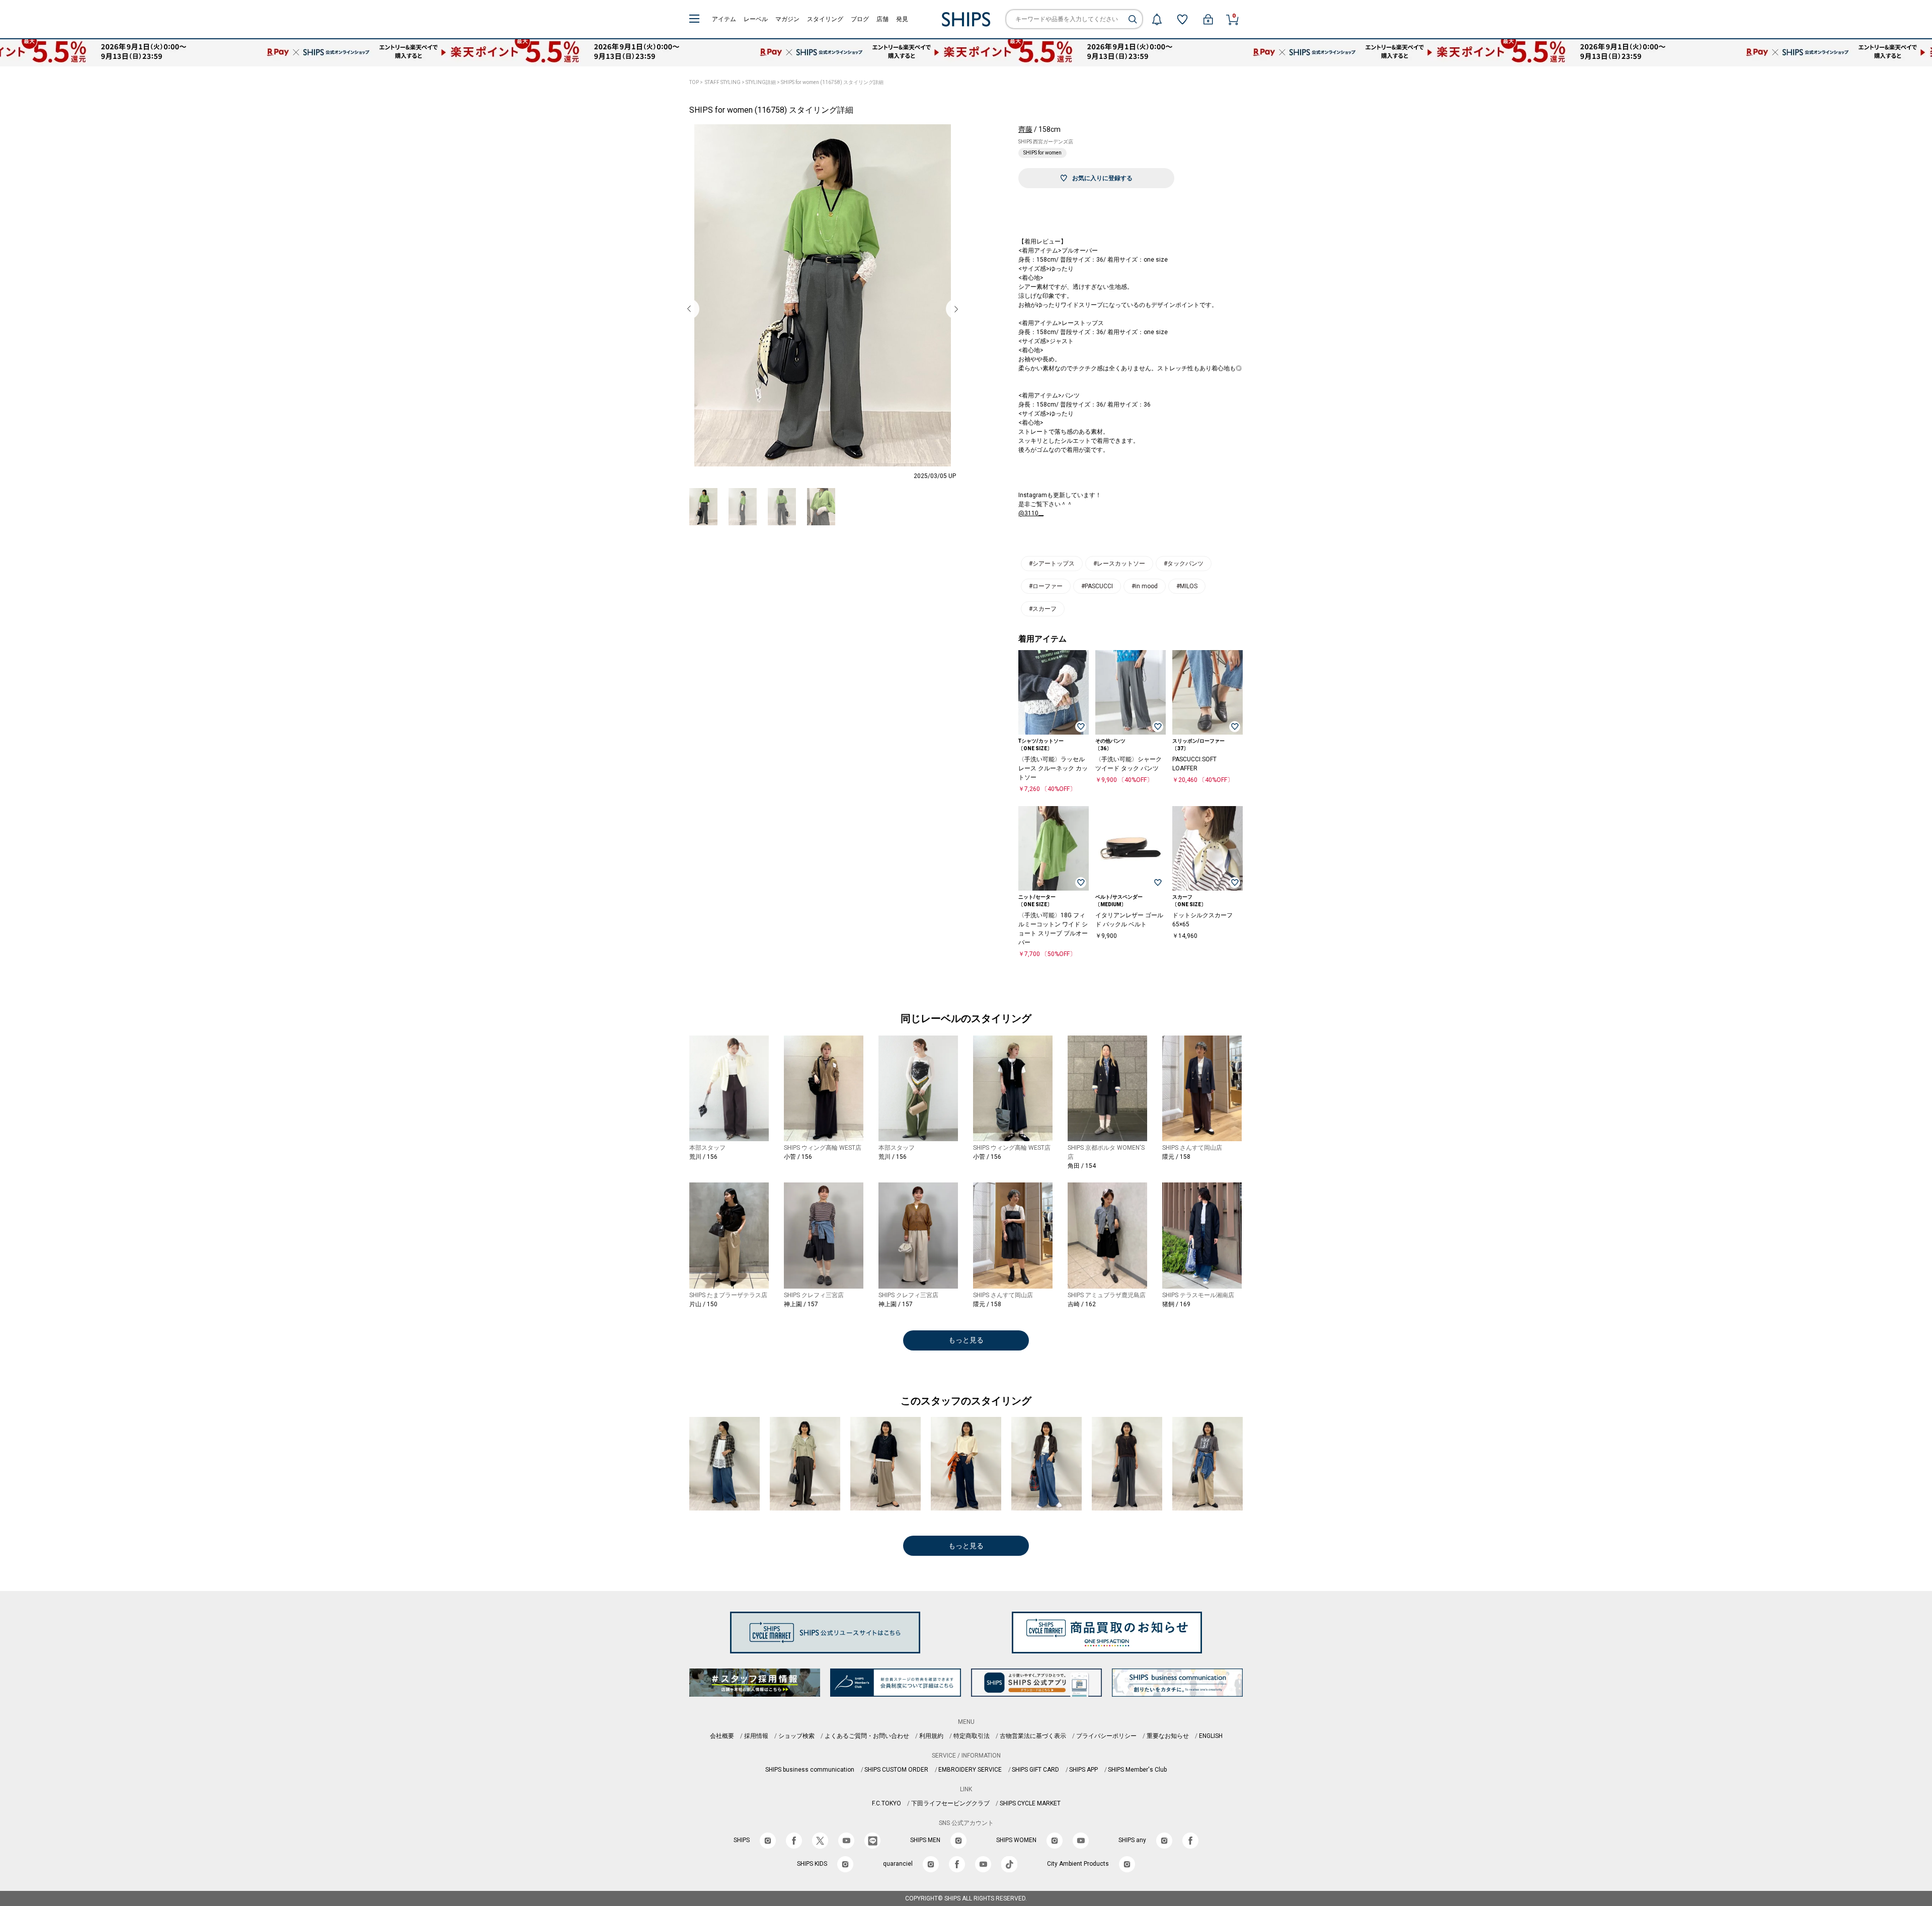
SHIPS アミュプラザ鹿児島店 (1107, 1295)
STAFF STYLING (723, 82)
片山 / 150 (703, 1304)
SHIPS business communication (810, 1770)
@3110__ (1031, 513)
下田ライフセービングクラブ (950, 1803)
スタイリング (825, 19)
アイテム (724, 19)
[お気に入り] (1182, 19)
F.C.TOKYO (887, 1803)
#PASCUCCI (1097, 586)
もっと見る (966, 1340)
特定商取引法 (972, 1736)
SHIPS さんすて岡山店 (1192, 1148)
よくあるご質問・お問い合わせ (867, 1736)
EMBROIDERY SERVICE (970, 1770)
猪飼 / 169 (1176, 1304)
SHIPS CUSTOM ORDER (896, 1770)
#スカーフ (1043, 609)
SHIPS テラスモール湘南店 (1198, 1295)
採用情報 (756, 1736)
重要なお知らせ (1168, 1736)
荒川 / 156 (703, 1157)
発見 (902, 19)
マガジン (787, 19)
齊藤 (1025, 129)
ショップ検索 (796, 1736)
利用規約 (931, 1736)
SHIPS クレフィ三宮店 (814, 1295)
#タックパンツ (1184, 564)
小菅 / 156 (798, 1157)
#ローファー (1046, 586)
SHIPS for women (1042, 153)
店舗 (882, 19)
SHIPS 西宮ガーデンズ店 (1046, 142)
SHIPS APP (1083, 1770)
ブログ (860, 19)
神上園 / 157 (801, 1304)
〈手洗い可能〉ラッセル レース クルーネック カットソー (1053, 768)
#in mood (1145, 586)
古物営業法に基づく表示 (1033, 1736)
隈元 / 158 (1176, 1157)
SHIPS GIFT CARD (1035, 1770)
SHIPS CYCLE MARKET (1030, 1803)
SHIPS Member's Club (1137, 1770)
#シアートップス (1052, 564)
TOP (694, 82)
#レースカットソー (1119, 564)
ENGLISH (1211, 1736)
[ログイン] (1208, 19)
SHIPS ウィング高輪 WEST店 (823, 1148)
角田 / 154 (1082, 1166)
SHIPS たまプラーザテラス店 (728, 1295)
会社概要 (722, 1736)
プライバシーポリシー (1106, 1736)
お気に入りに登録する (1102, 178)
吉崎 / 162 (1082, 1304)
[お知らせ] (1157, 19)
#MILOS (1187, 586)
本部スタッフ (707, 1148)
